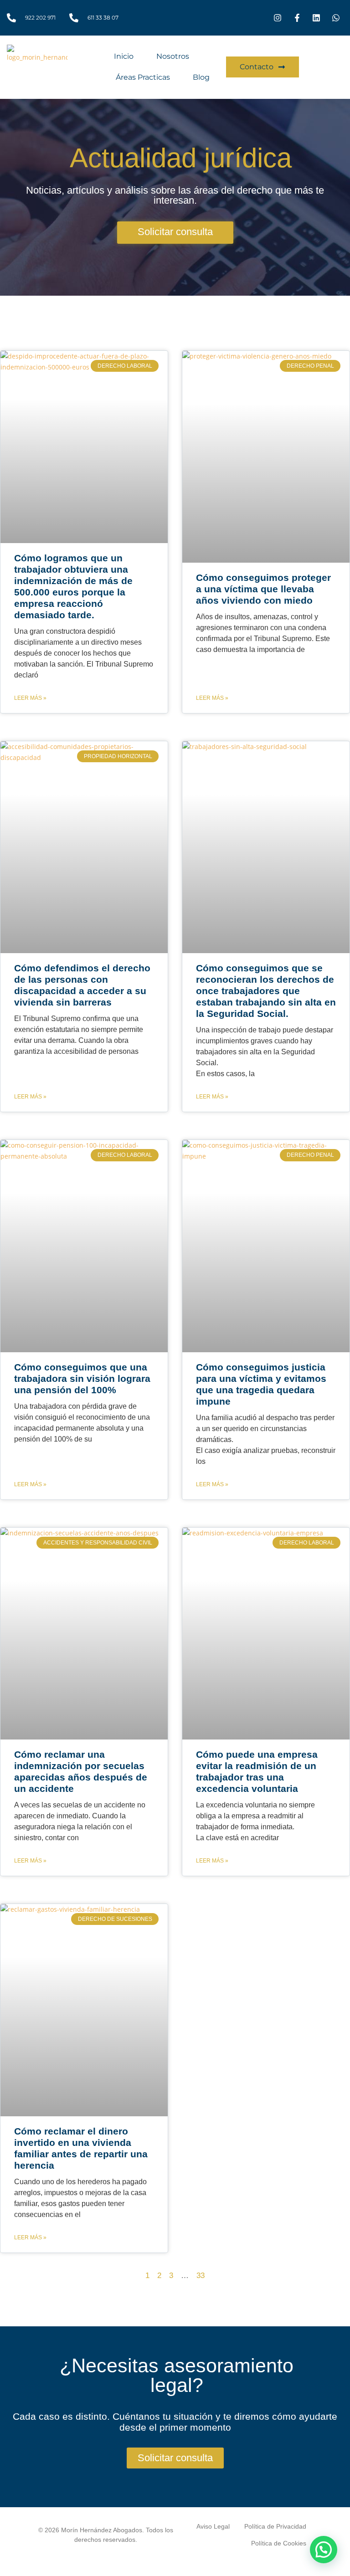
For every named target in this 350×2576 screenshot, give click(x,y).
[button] (324, 2550)
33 (201, 2276)
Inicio (124, 56)
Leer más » (30, 698)
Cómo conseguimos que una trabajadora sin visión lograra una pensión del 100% (82, 1378)
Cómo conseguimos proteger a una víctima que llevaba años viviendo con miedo (263, 589)
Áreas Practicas (143, 77)
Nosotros (173, 56)
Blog (201, 77)
